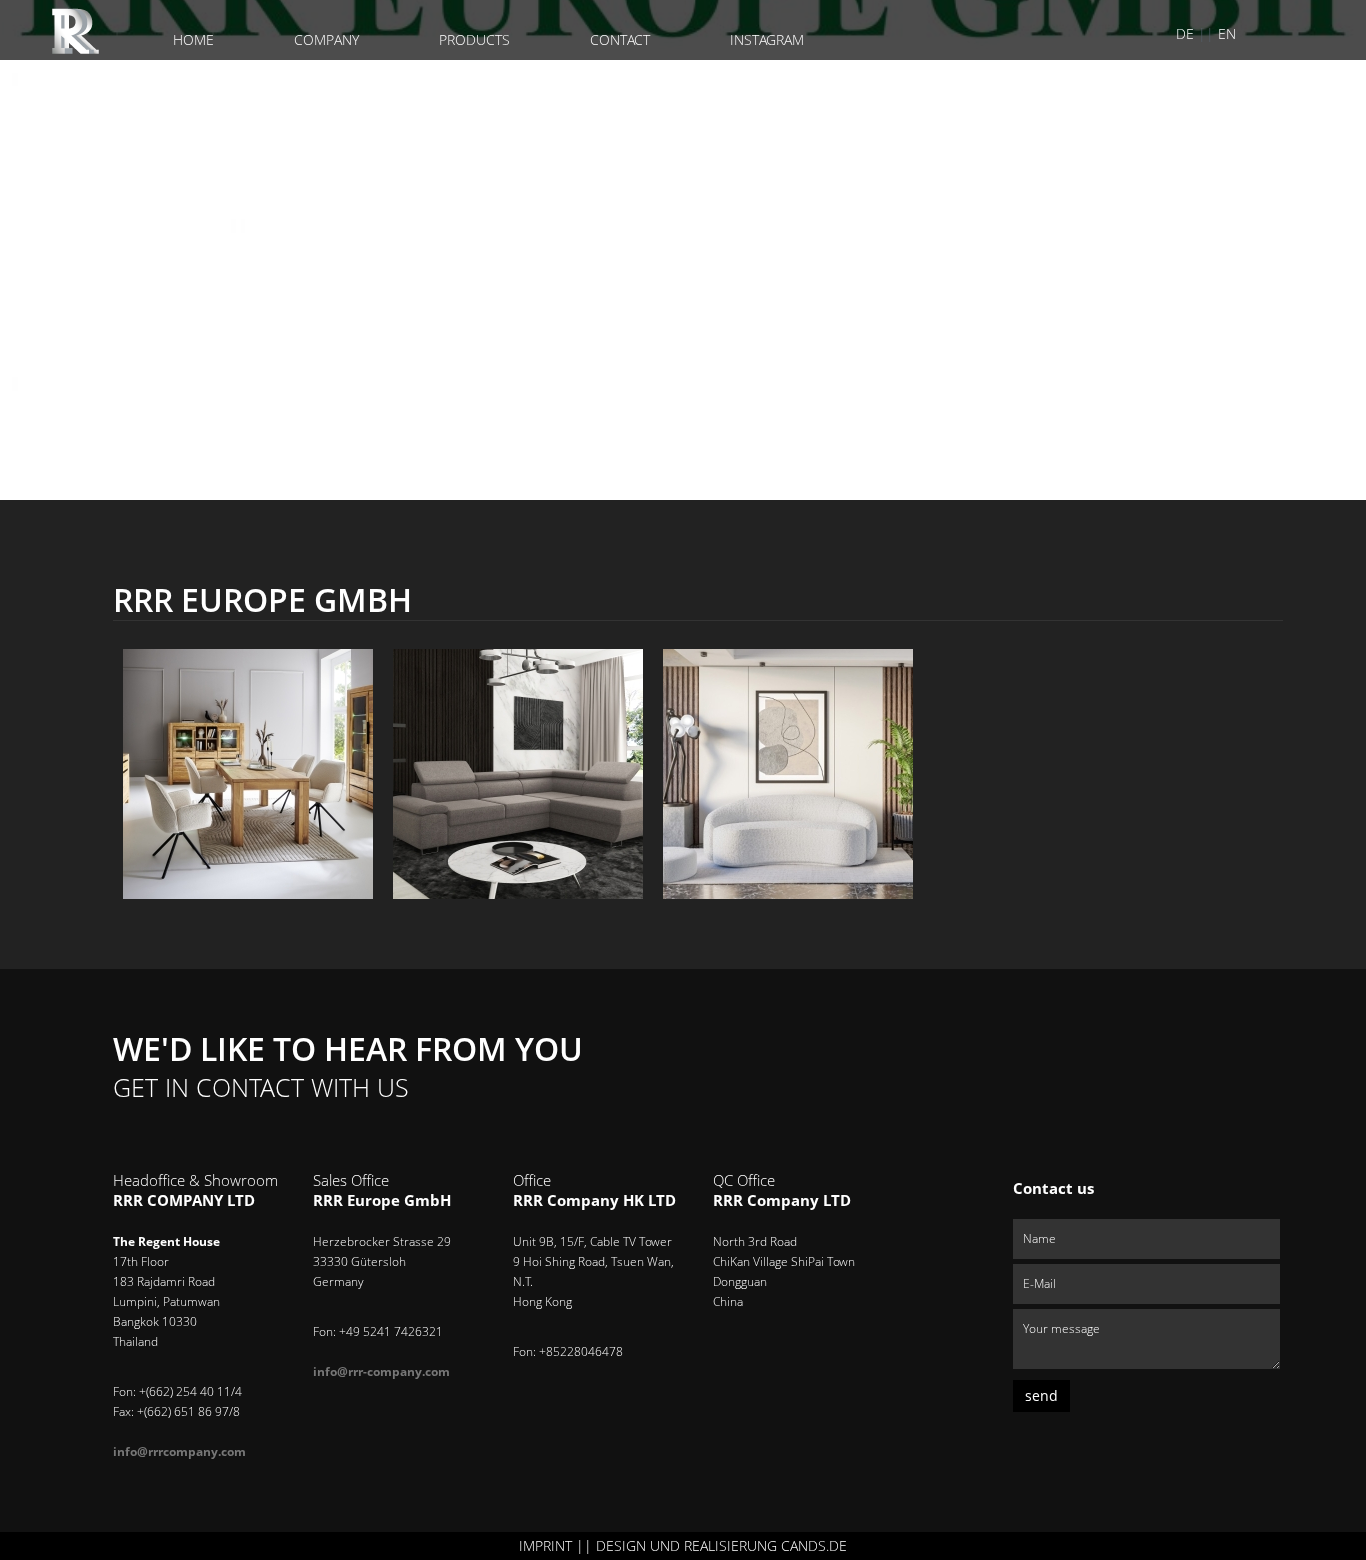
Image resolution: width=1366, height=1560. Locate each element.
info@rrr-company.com (381, 1371)
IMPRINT (545, 1545)
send (1041, 1395)
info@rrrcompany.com (179, 1451)
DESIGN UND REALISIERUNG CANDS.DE (721, 1545)
